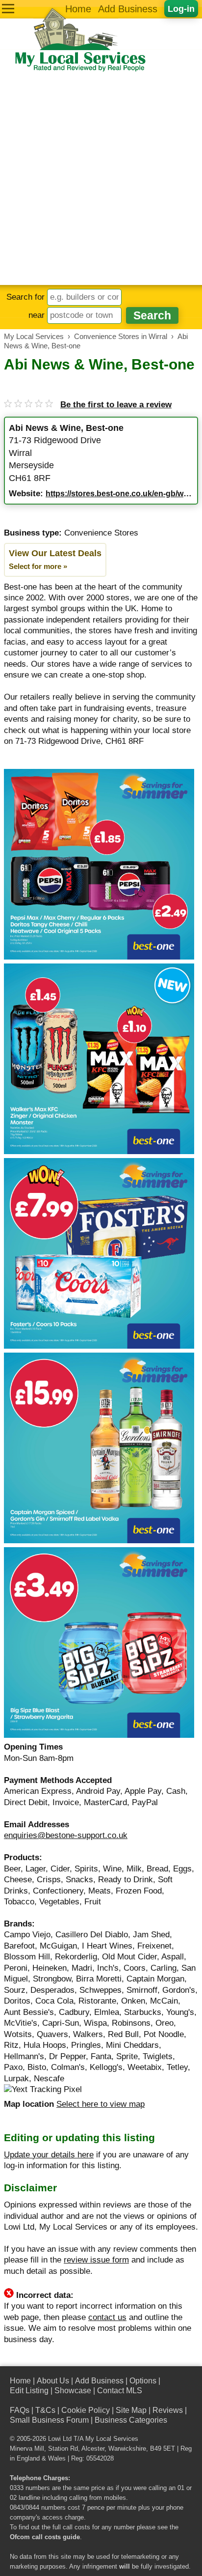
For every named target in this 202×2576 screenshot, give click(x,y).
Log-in (181, 9)
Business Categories (131, 2420)
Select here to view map (101, 2104)
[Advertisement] (101, 179)
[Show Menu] (8, 9)
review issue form (96, 2260)
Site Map (131, 2410)
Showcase (73, 2391)
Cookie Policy (86, 2410)
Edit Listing (29, 2391)
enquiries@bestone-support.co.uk (66, 1835)
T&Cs (45, 2410)
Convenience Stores (101, 533)
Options (143, 2381)
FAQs (20, 2410)
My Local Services (112, 2439)
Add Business (128, 9)
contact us (107, 2317)
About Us (53, 2381)
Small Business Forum (49, 2420)
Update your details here (49, 2155)
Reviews (168, 2410)
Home (78, 9)
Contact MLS (120, 2391)
